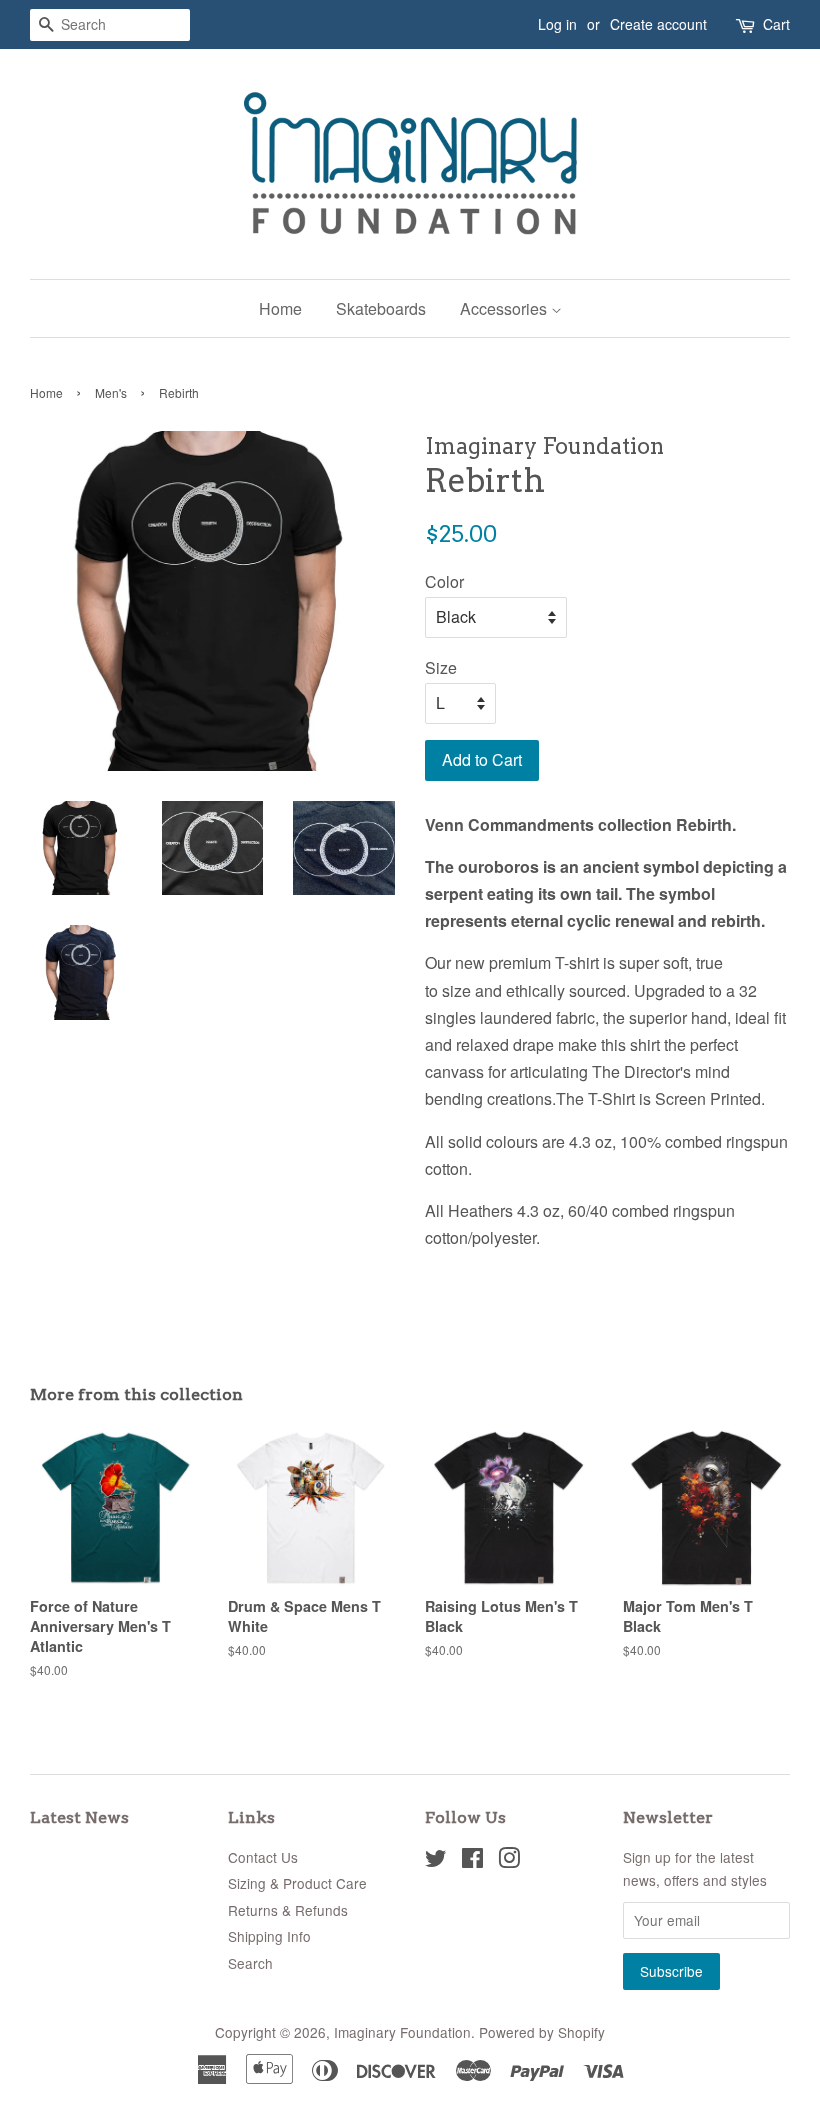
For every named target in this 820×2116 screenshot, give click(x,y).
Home (280, 308)
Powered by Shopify (542, 2032)
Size (441, 667)
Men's (111, 392)
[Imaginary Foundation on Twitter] (436, 1861)
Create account (658, 24)
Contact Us (263, 1857)
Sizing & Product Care (297, 1883)
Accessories (505, 308)
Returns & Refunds (288, 1910)
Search (250, 1963)
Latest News (79, 1817)
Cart (776, 24)
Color (444, 581)
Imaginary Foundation (402, 2032)
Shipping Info (269, 1936)
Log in (557, 24)
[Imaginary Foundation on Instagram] (509, 1861)
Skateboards (381, 308)
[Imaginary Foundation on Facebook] (472, 1861)
